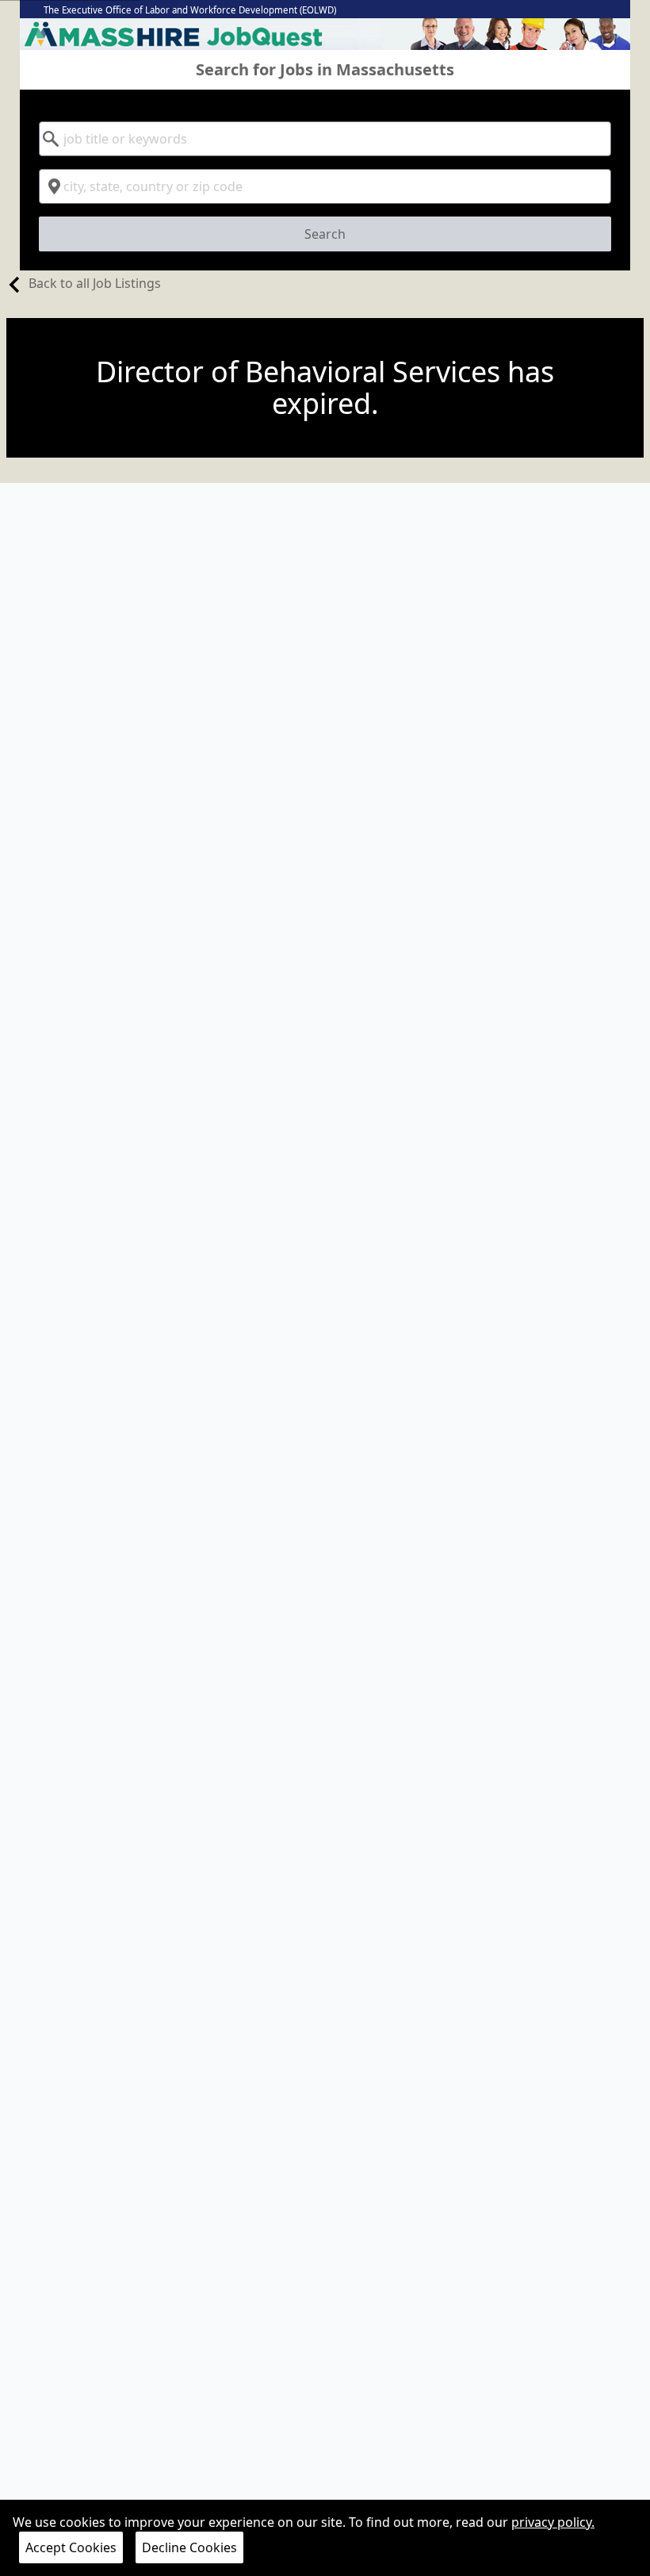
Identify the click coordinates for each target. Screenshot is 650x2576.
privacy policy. (553, 2522)
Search (325, 234)
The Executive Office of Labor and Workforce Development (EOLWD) (190, 10)
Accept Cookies (71, 2547)
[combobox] (325, 139)
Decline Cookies (189, 2547)
